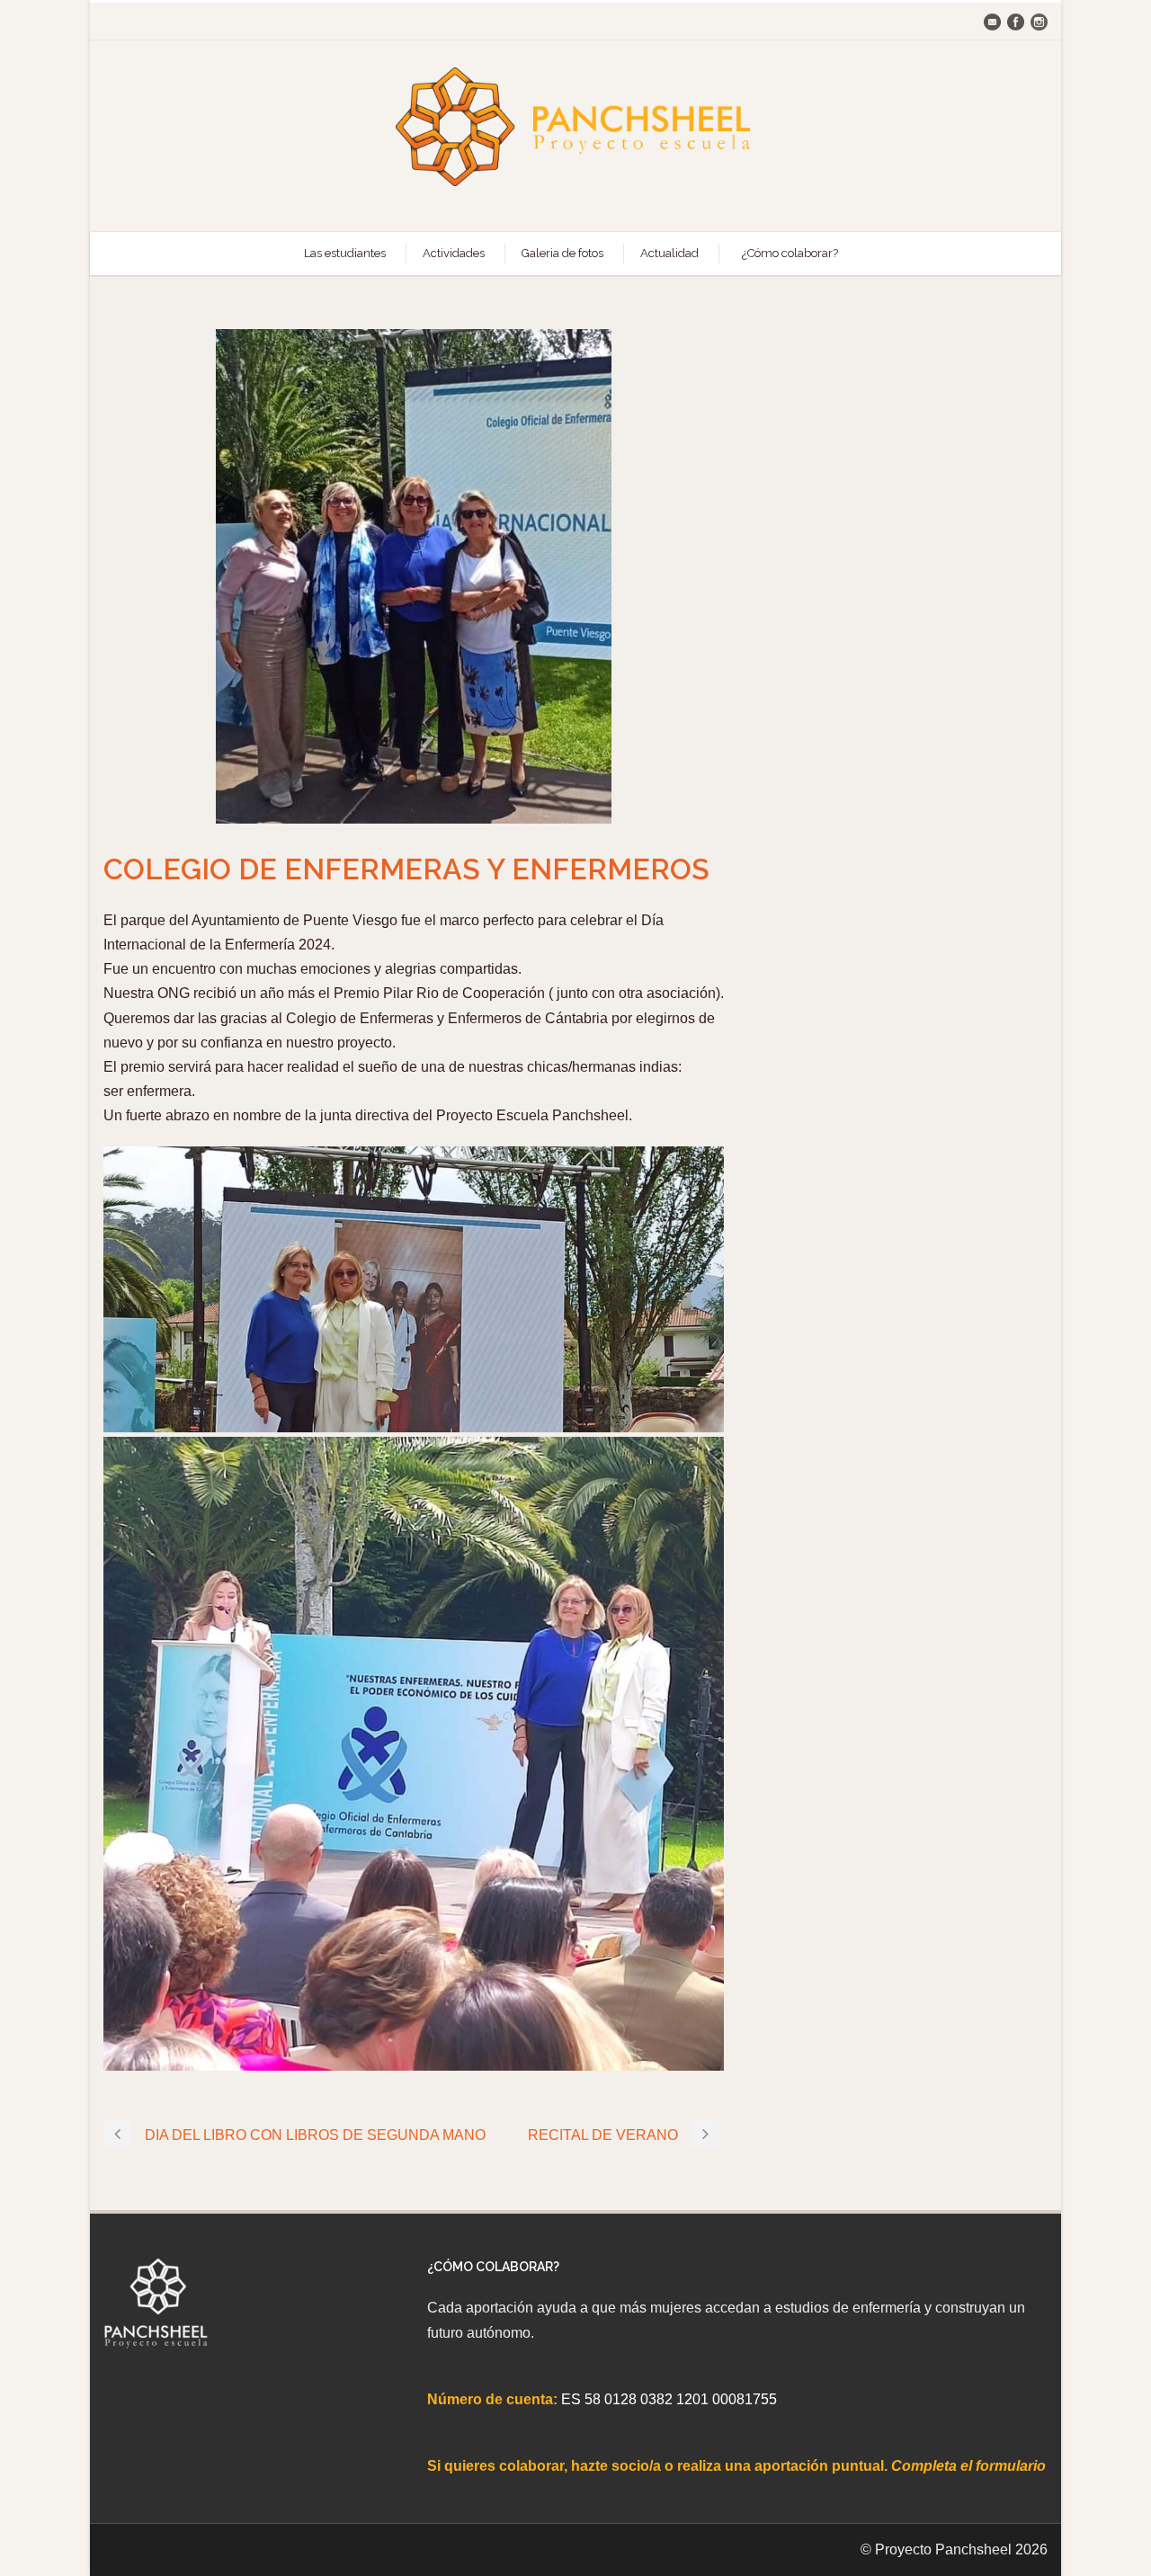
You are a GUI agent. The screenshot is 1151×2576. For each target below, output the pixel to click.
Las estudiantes (345, 253)
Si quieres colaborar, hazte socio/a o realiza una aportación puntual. (659, 2466)
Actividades (454, 253)
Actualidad (669, 253)
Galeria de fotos (562, 253)
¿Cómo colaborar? (790, 253)
